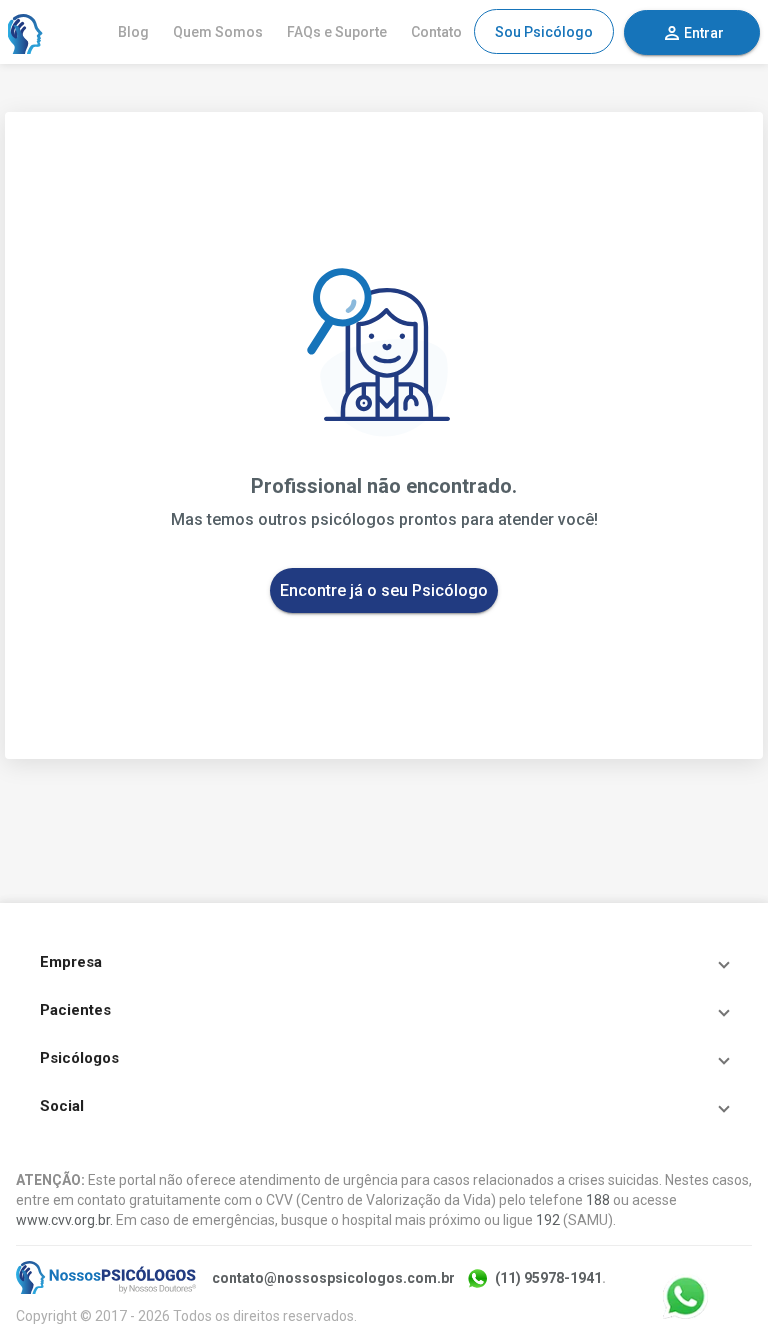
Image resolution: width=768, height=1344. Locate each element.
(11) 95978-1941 (548, 1278)
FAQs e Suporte (337, 32)
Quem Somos (218, 32)
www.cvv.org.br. (64, 1220)
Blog (133, 32)
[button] (384, 962)
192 (548, 1220)
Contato (436, 32)
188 (598, 1200)
